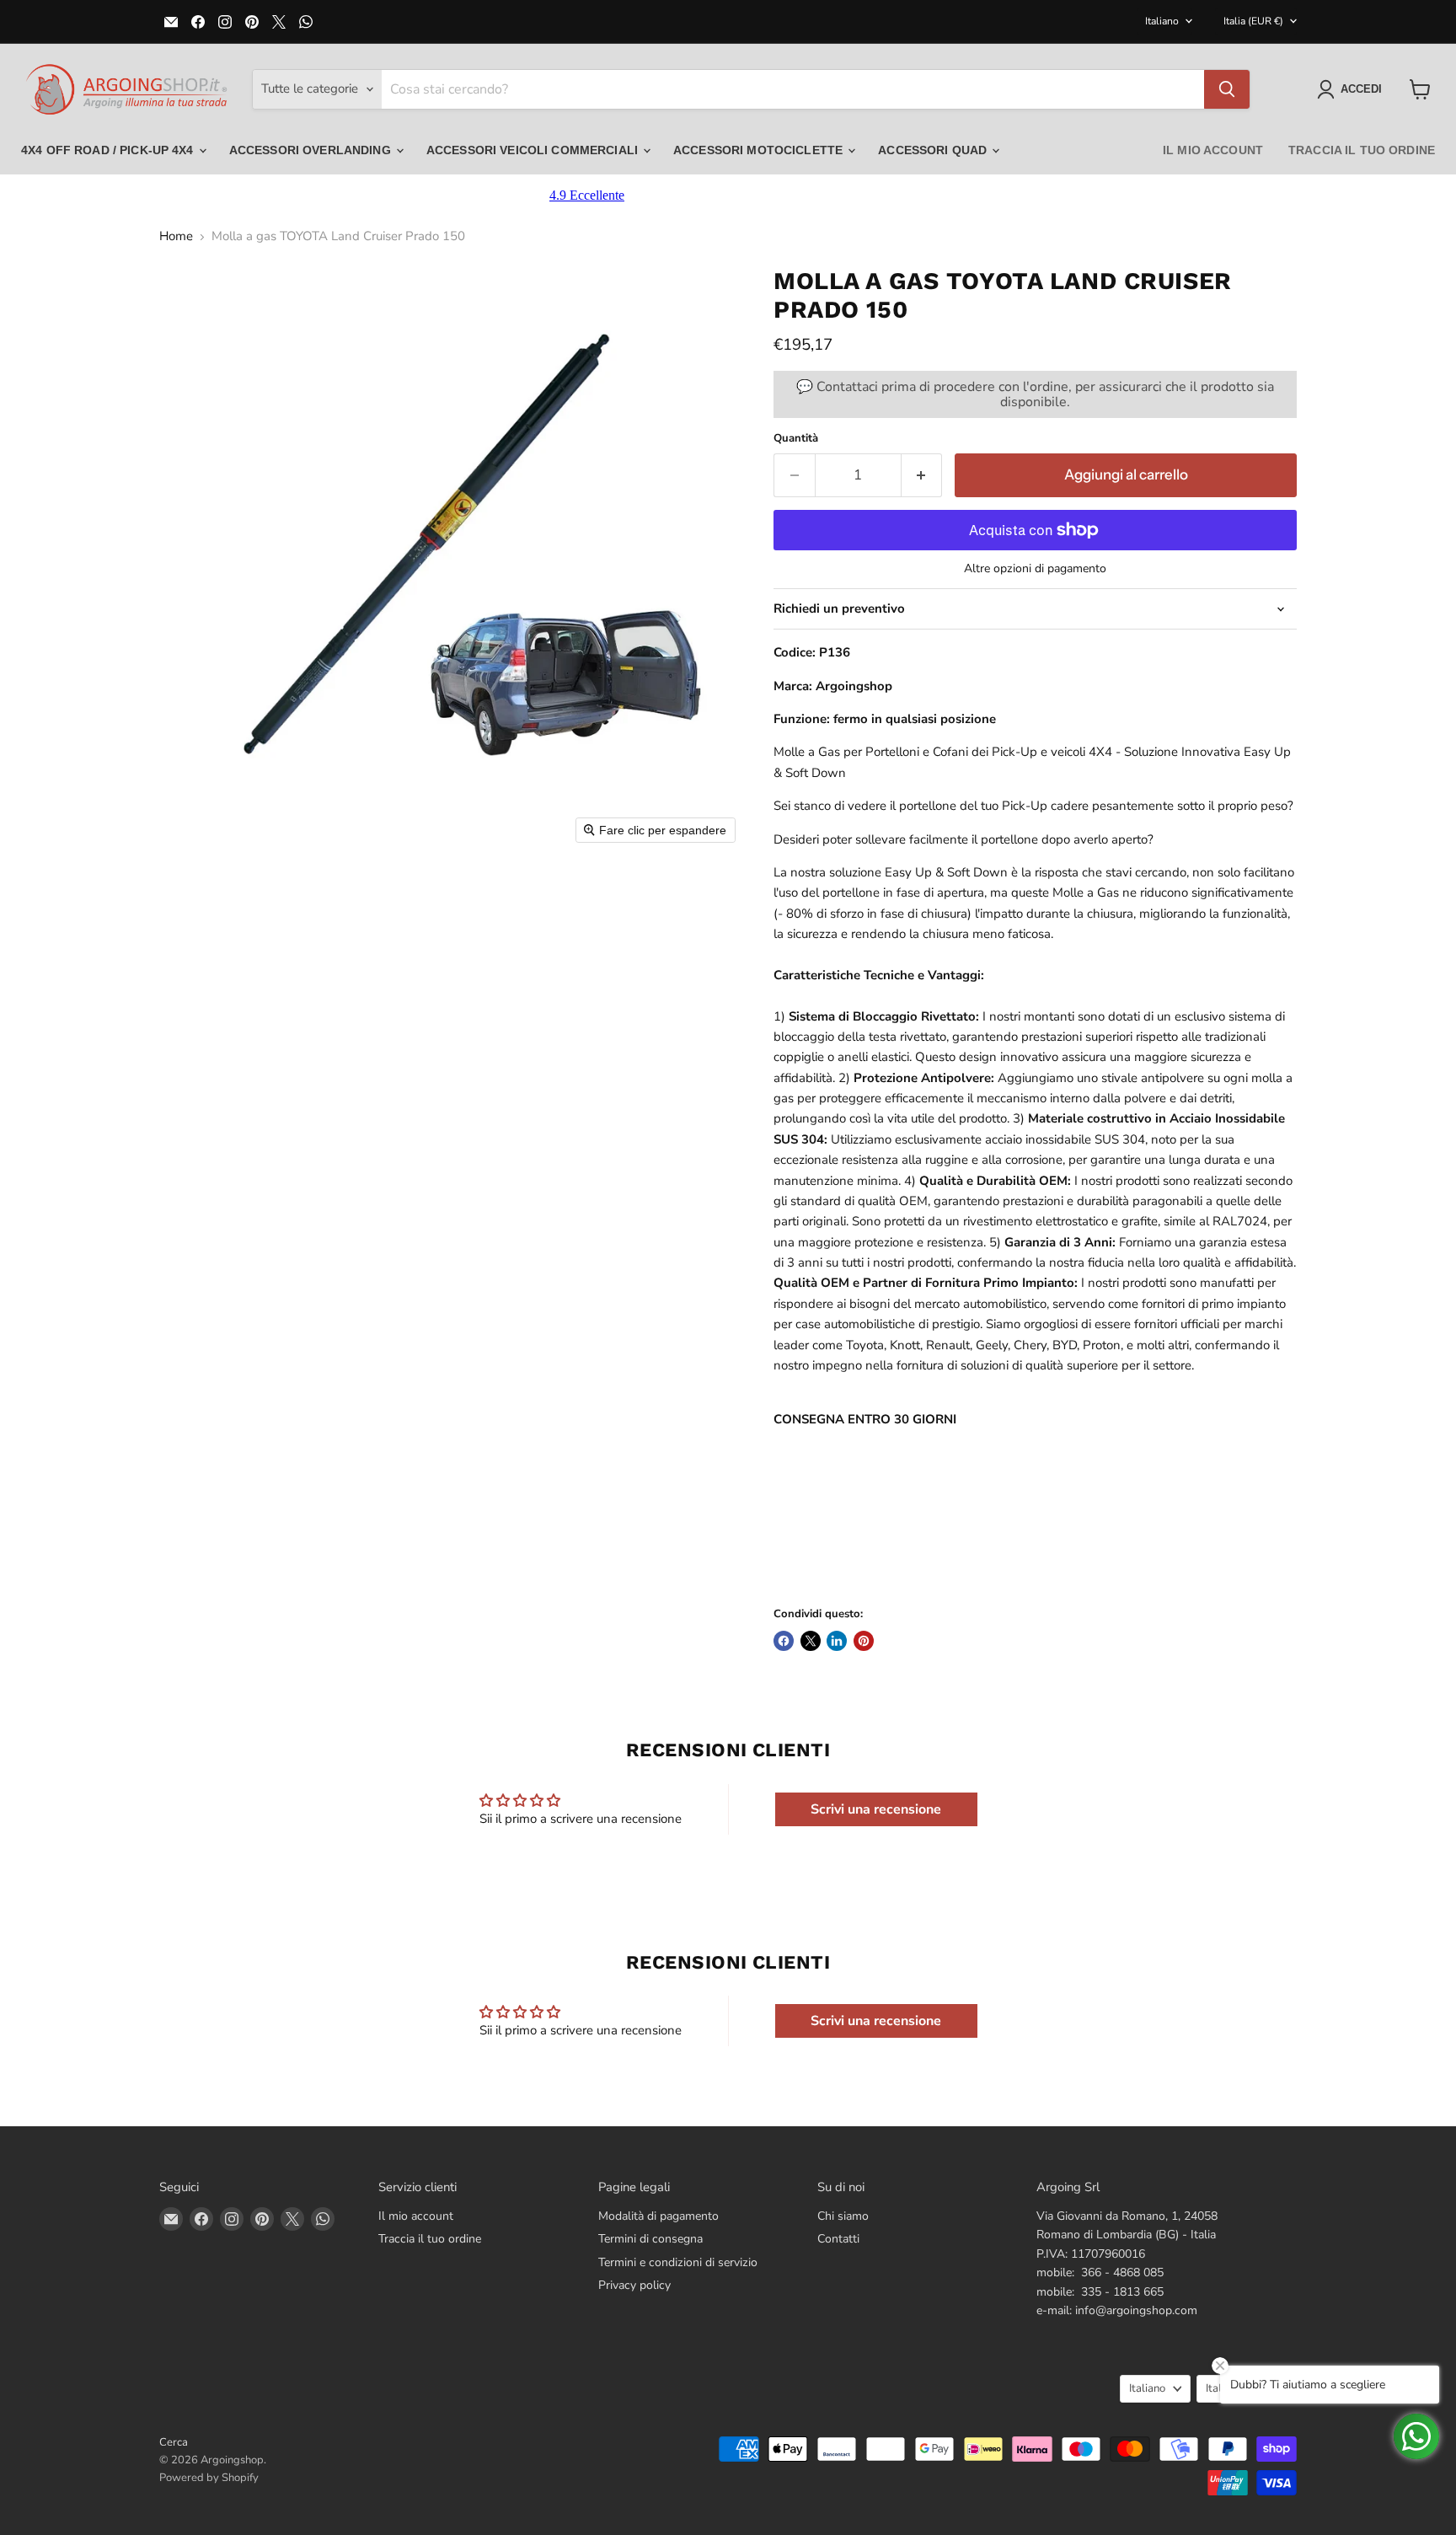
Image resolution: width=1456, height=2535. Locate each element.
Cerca (174, 2442)
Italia (1253, 21)
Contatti (838, 2239)
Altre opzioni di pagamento (1035, 569)
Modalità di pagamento (658, 2216)
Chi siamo (843, 2216)
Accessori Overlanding (312, 150)
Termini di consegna (650, 2239)
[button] (1353, 89)
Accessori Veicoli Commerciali (534, 150)
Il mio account (1213, 150)
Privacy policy (634, 2285)
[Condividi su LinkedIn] (837, 1641)
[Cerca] (1227, 89)
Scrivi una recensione (876, 1809)
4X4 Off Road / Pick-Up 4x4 (109, 150)
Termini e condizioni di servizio (678, 2262)
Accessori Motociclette (760, 150)
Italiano (1162, 21)
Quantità (796, 439)
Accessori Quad (934, 150)
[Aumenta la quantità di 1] (922, 475)
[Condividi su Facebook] (784, 1641)
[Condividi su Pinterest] (864, 1641)
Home (176, 236)
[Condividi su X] (811, 1641)
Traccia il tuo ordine (1362, 150)
